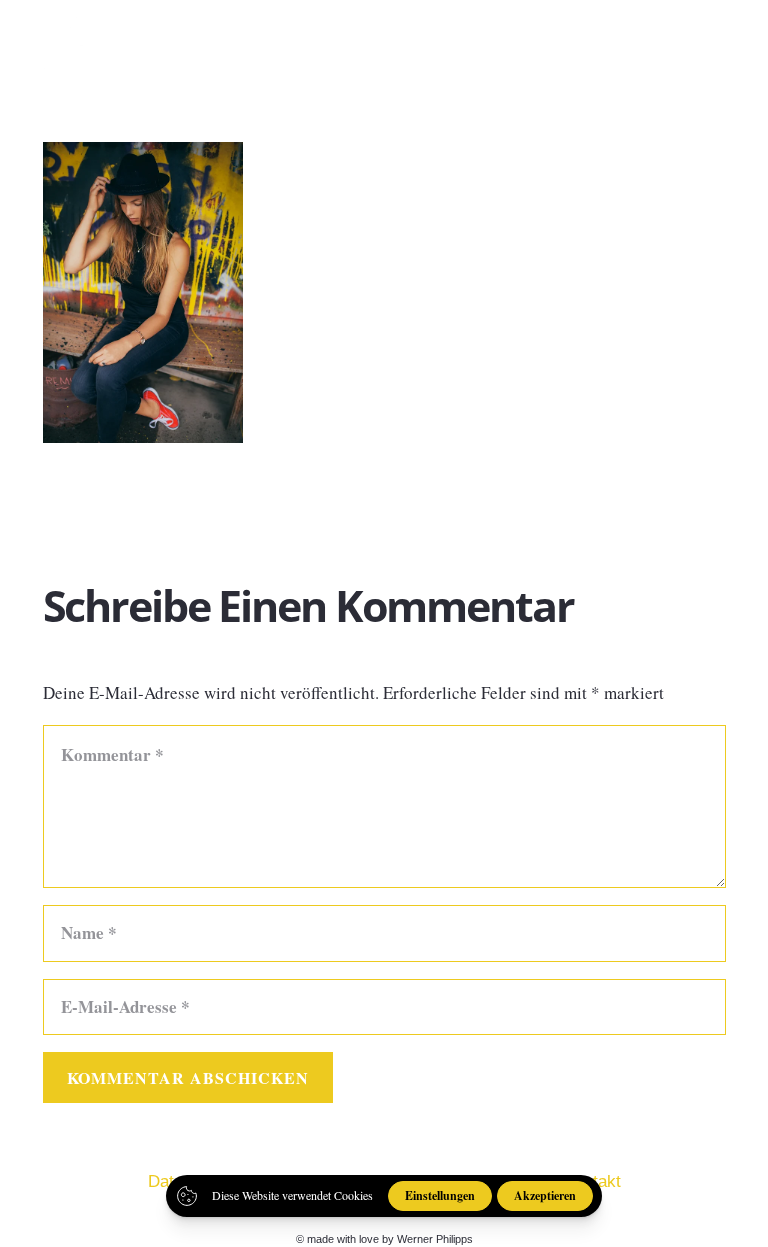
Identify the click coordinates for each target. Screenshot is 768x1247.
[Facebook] (608, 39)
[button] (736, 40)
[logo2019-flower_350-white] (77, 40)
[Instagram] (643, 40)
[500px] (678, 39)
